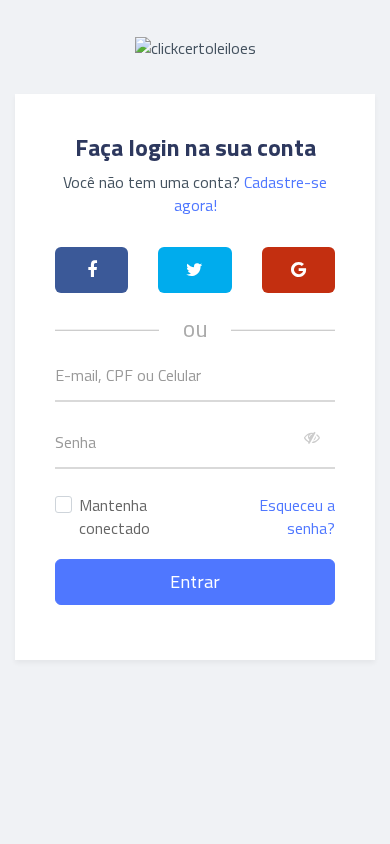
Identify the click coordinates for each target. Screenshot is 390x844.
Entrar (195, 581)
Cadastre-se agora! (251, 193)
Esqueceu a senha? (297, 516)
